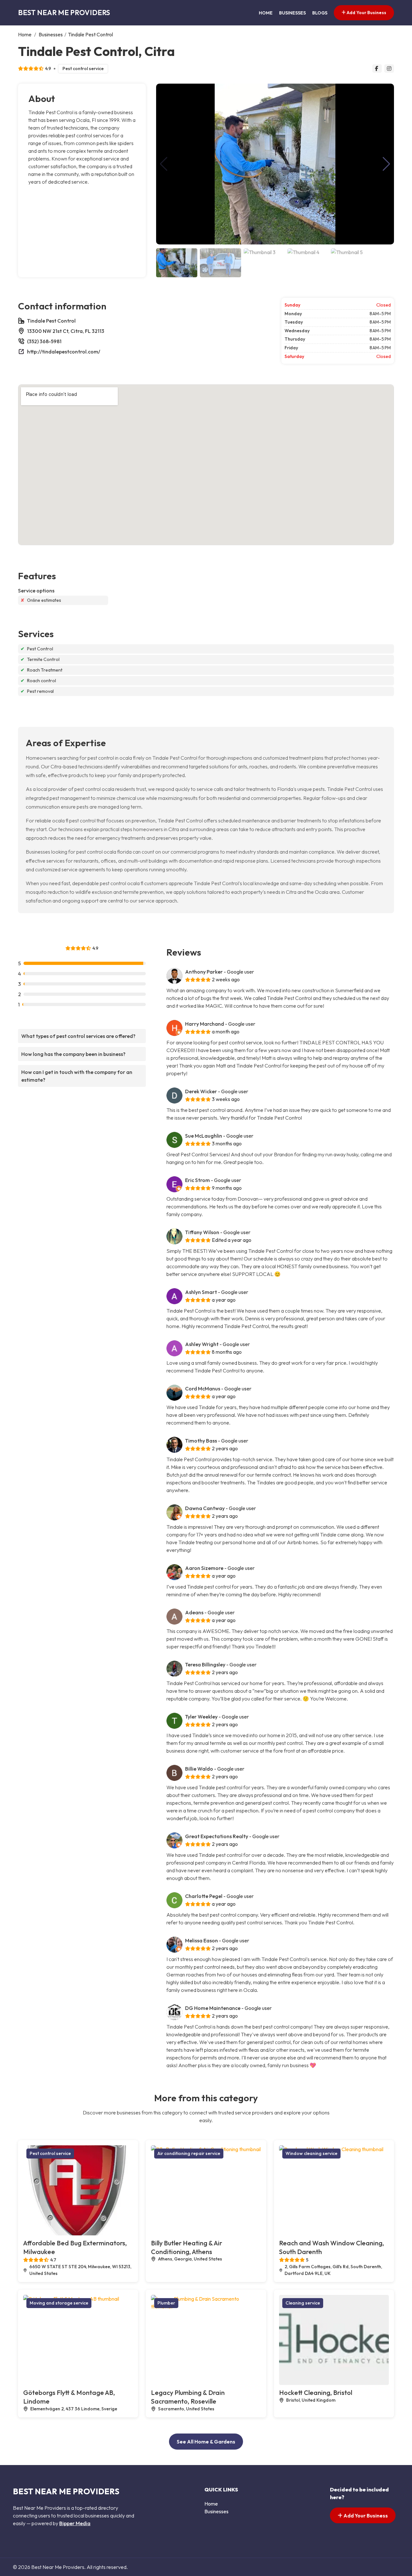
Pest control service (83, 69)
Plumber (166, 2303)
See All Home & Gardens (206, 2442)
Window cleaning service (311, 2153)
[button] (386, 164)
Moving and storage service (59, 2303)
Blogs (320, 13)
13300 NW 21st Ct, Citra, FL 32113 (66, 331)
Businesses (292, 13)
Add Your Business (366, 13)
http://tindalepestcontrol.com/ (64, 352)
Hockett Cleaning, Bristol (316, 2393)
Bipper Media (75, 2523)
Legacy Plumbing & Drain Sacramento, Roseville (188, 2397)
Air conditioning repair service (189, 2153)
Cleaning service (303, 2303)
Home (266, 13)
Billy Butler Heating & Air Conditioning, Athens (187, 2247)
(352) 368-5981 (44, 341)
